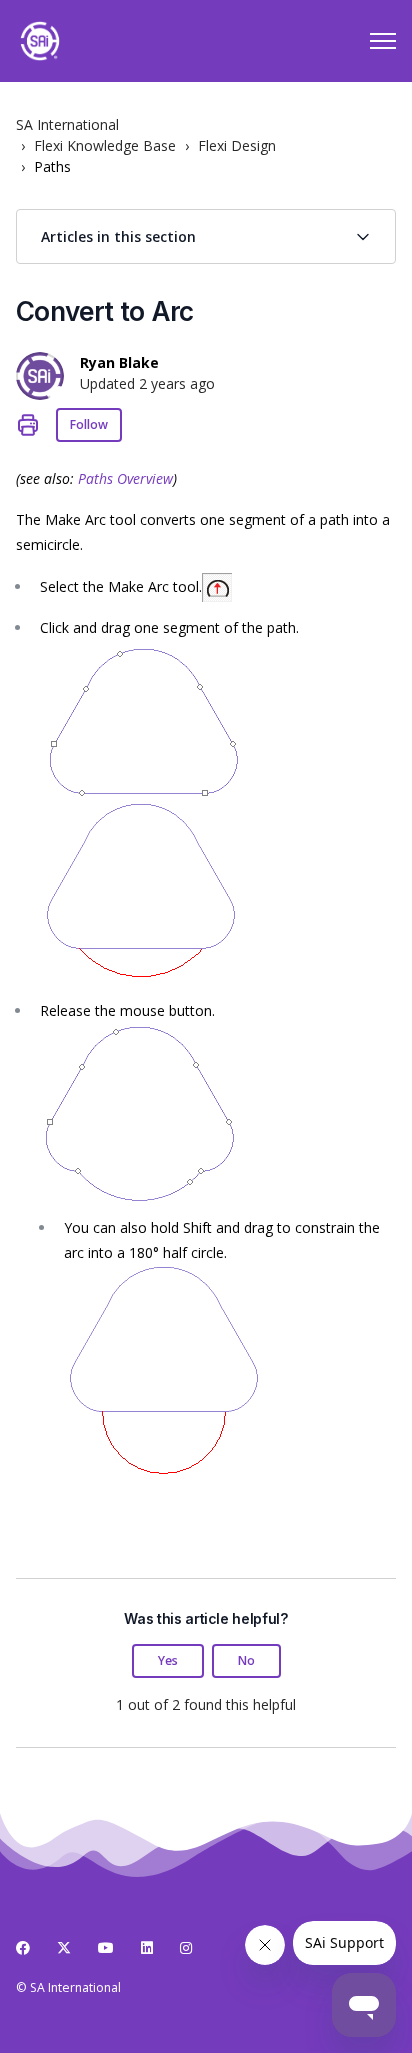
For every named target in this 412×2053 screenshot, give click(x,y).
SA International (67, 124)
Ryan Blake (119, 362)
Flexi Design (237, 145)
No (246, 1660)
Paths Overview (125, 478)
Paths (52, 166)
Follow (89, 424)
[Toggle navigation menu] (383, 41)
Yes (168, 1660)
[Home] (40, 41)
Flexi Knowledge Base (105, 145)
